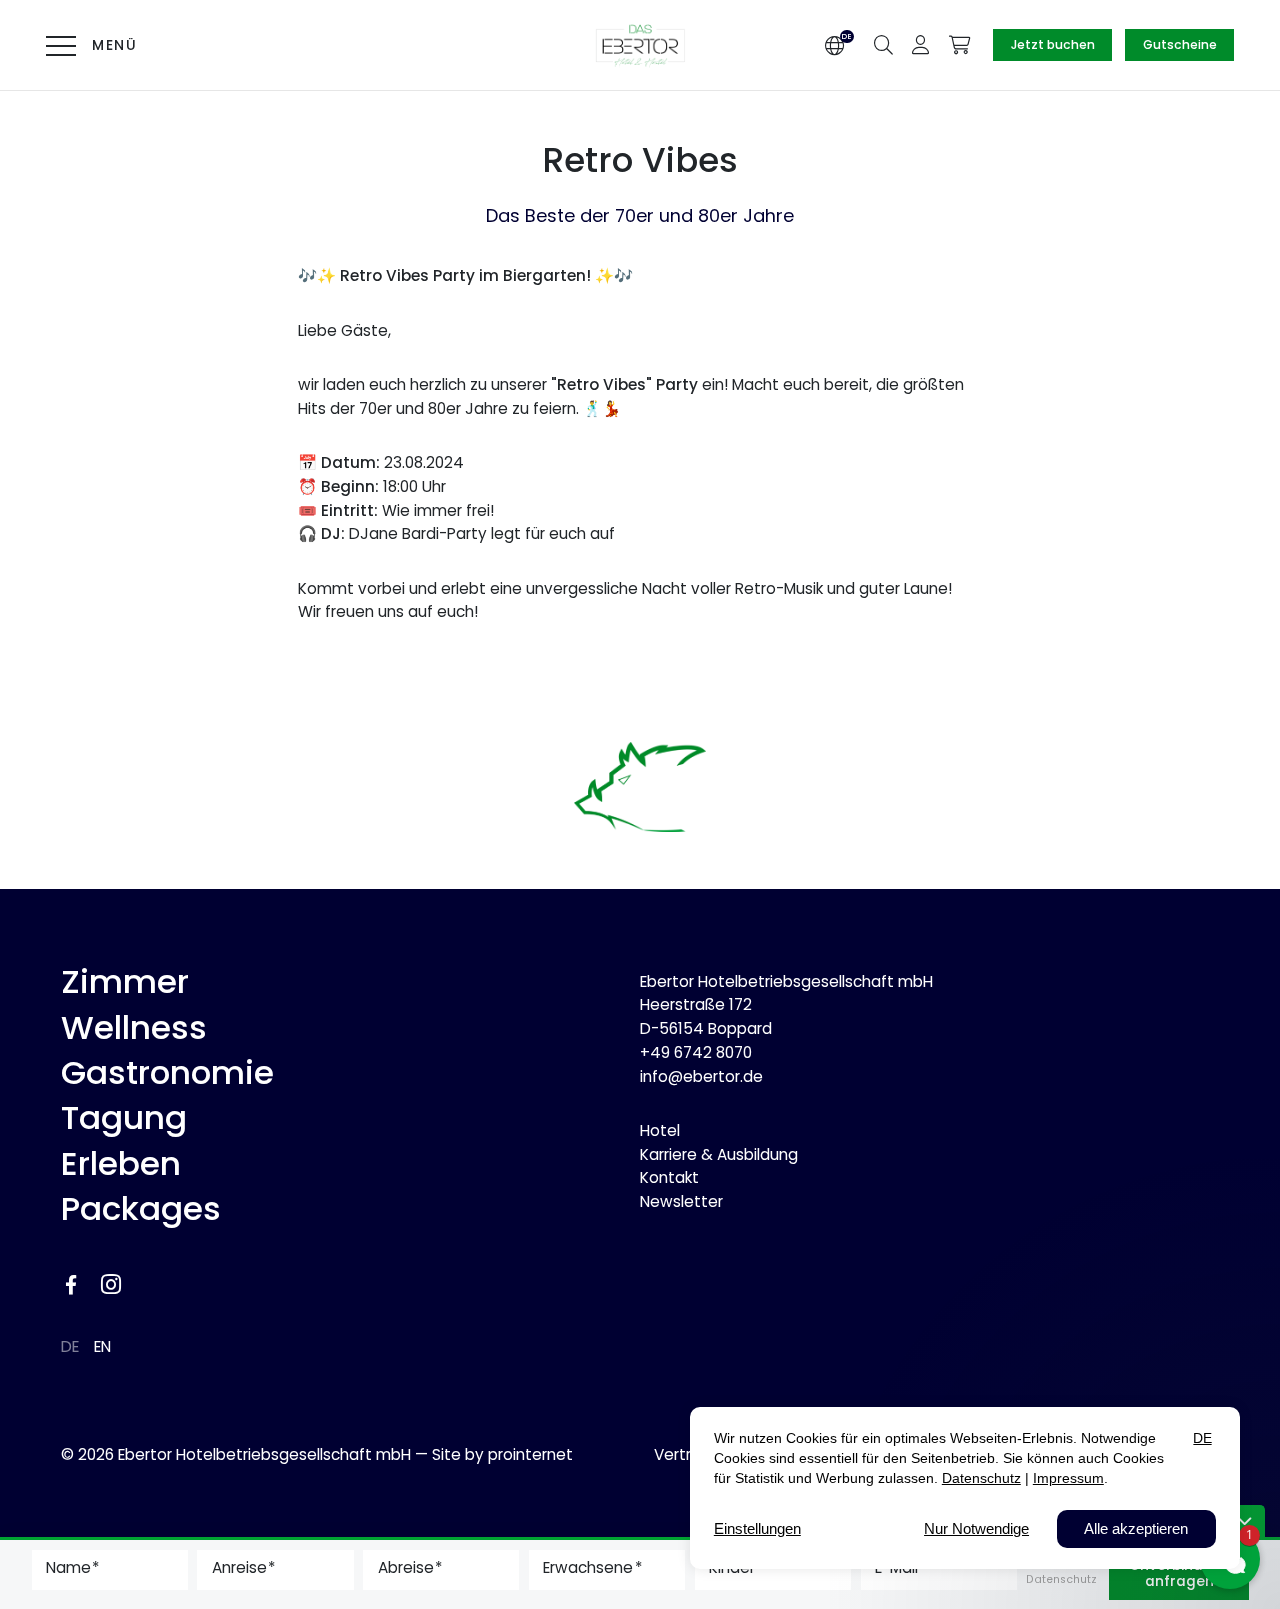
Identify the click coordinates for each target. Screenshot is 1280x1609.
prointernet (530, 1454)
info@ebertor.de (701, 1076)
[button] (883, 43)
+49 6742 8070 (696, 1052)
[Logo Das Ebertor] (639, 45)
